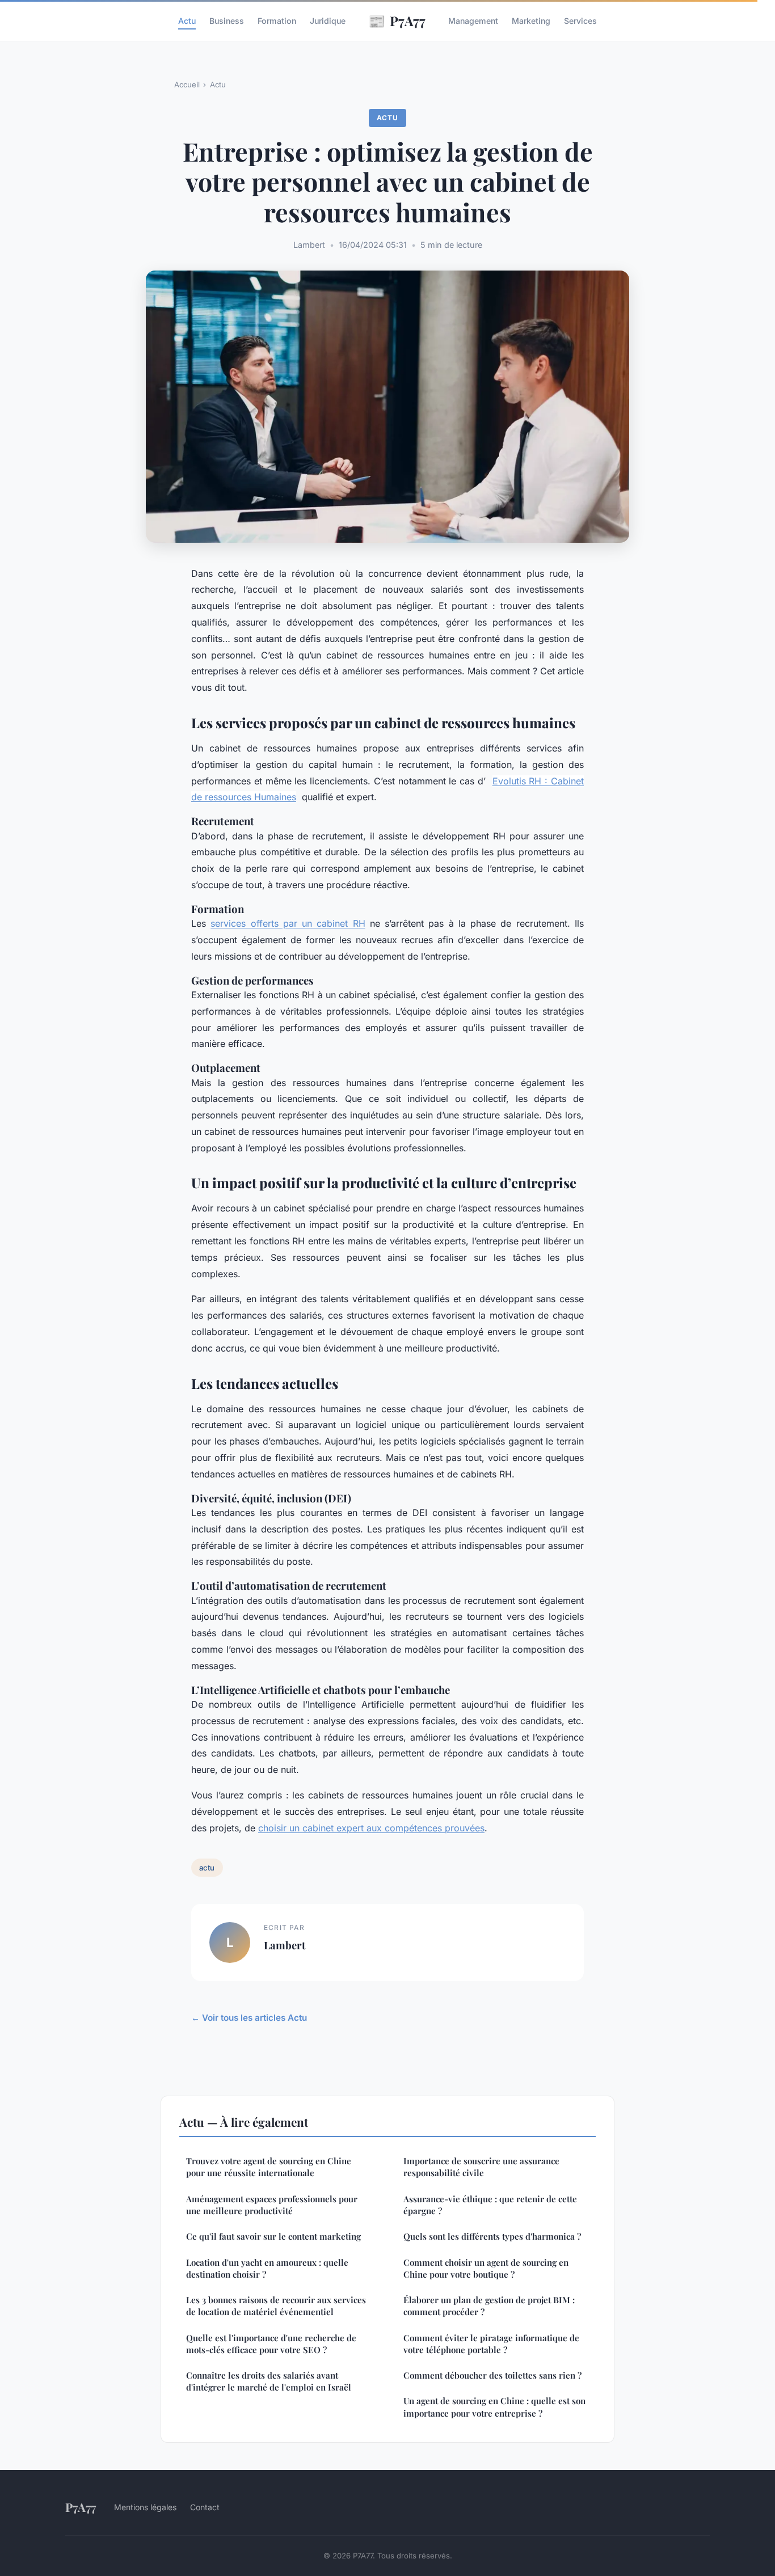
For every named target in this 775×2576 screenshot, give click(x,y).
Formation (277, 21)
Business (227, 21)
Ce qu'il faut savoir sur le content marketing (273, 2236)
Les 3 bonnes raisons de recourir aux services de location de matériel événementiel (276, 2306)
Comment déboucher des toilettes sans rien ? (492, 2375)
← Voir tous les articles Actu (249, 2018)
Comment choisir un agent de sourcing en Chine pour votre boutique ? (486, 2268)
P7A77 (397, 20)
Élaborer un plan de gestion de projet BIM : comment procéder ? (489, 2306)
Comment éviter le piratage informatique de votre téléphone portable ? (491, 2344)
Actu (187, 21)
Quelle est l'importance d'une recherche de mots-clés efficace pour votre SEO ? (271, 2344)
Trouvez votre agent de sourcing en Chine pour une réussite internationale (269, 2167)
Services (580, 21)
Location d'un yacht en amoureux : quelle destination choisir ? (267, 2268)
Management (473, 21)
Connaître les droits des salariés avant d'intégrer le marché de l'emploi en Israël (269, 2381)
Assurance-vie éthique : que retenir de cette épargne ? (490, 2205)
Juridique (328, 21)
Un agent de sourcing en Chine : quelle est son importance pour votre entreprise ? (494, 2407)
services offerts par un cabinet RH (288, 923)
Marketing (531, 21)
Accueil (187, 85)
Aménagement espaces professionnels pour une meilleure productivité (272, 2205)
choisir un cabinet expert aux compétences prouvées (371, 1828)
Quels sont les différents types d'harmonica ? (492, 2236)
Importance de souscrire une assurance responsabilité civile (481, 2167)
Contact (205, 2507)
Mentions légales (145, 2507)
